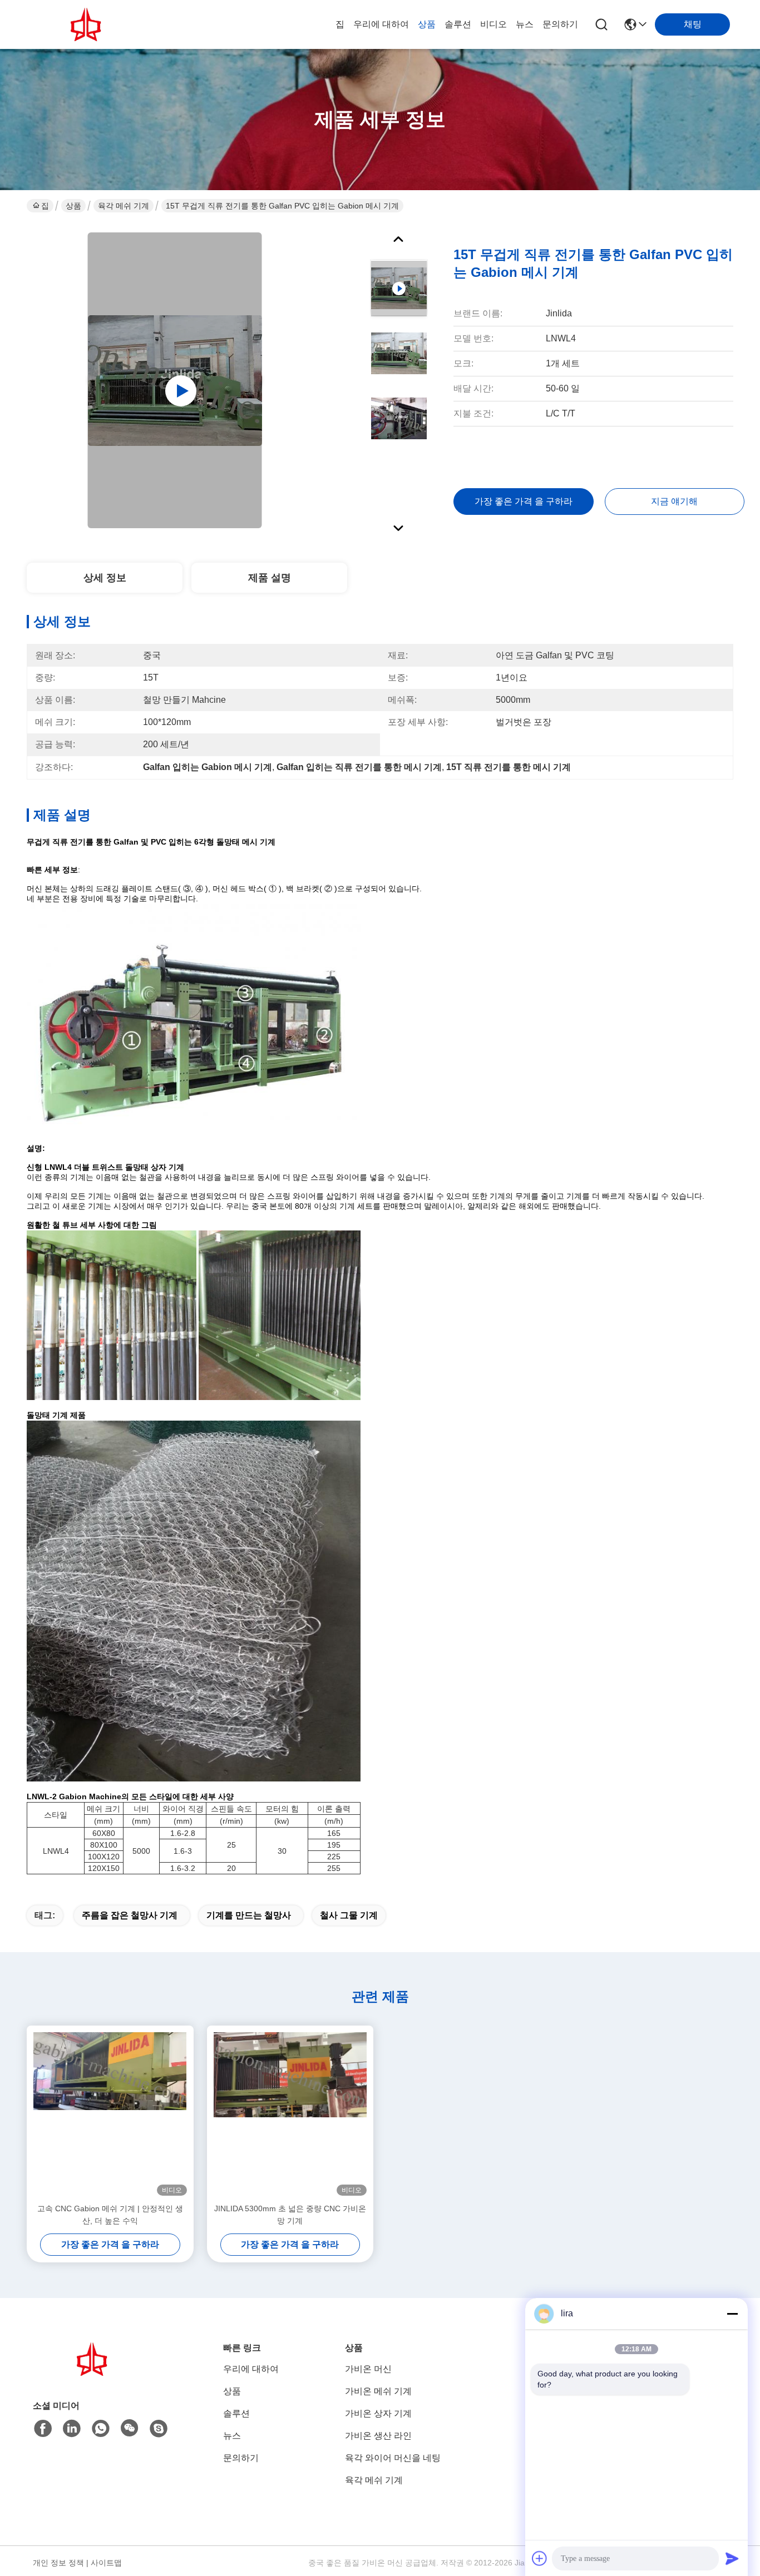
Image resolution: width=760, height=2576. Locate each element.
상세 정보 (105, 578)
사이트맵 (106, 2563)
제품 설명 (270, 578)
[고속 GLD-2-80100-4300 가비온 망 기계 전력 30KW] (175, 380)
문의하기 (560, 24)
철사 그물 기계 (349, 1915)
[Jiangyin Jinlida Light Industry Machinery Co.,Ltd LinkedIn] (72, 2429)
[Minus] (732, 2314)
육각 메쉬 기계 (124, 206)
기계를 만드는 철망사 (249, 1915)
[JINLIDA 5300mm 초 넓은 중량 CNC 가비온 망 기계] (290, 2114)
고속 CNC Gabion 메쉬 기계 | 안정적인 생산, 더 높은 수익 (110, 2215)
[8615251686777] (101, 2429)
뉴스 (525, 24)
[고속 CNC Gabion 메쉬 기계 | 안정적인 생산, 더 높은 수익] (110, 2114)
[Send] (732, 2558)
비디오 (493, 24)
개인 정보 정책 (58, 2563)
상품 (427, 24)
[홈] (94, 2373)
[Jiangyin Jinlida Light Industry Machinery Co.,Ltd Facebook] (43, 2429)
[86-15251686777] (159, 2429)
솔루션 (458, 24)
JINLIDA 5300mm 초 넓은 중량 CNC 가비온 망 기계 (290, 2215)
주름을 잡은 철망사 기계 (130, 1915)
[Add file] (540, 2558)
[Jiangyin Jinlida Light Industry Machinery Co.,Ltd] (88, 24)
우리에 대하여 (381, 24)
